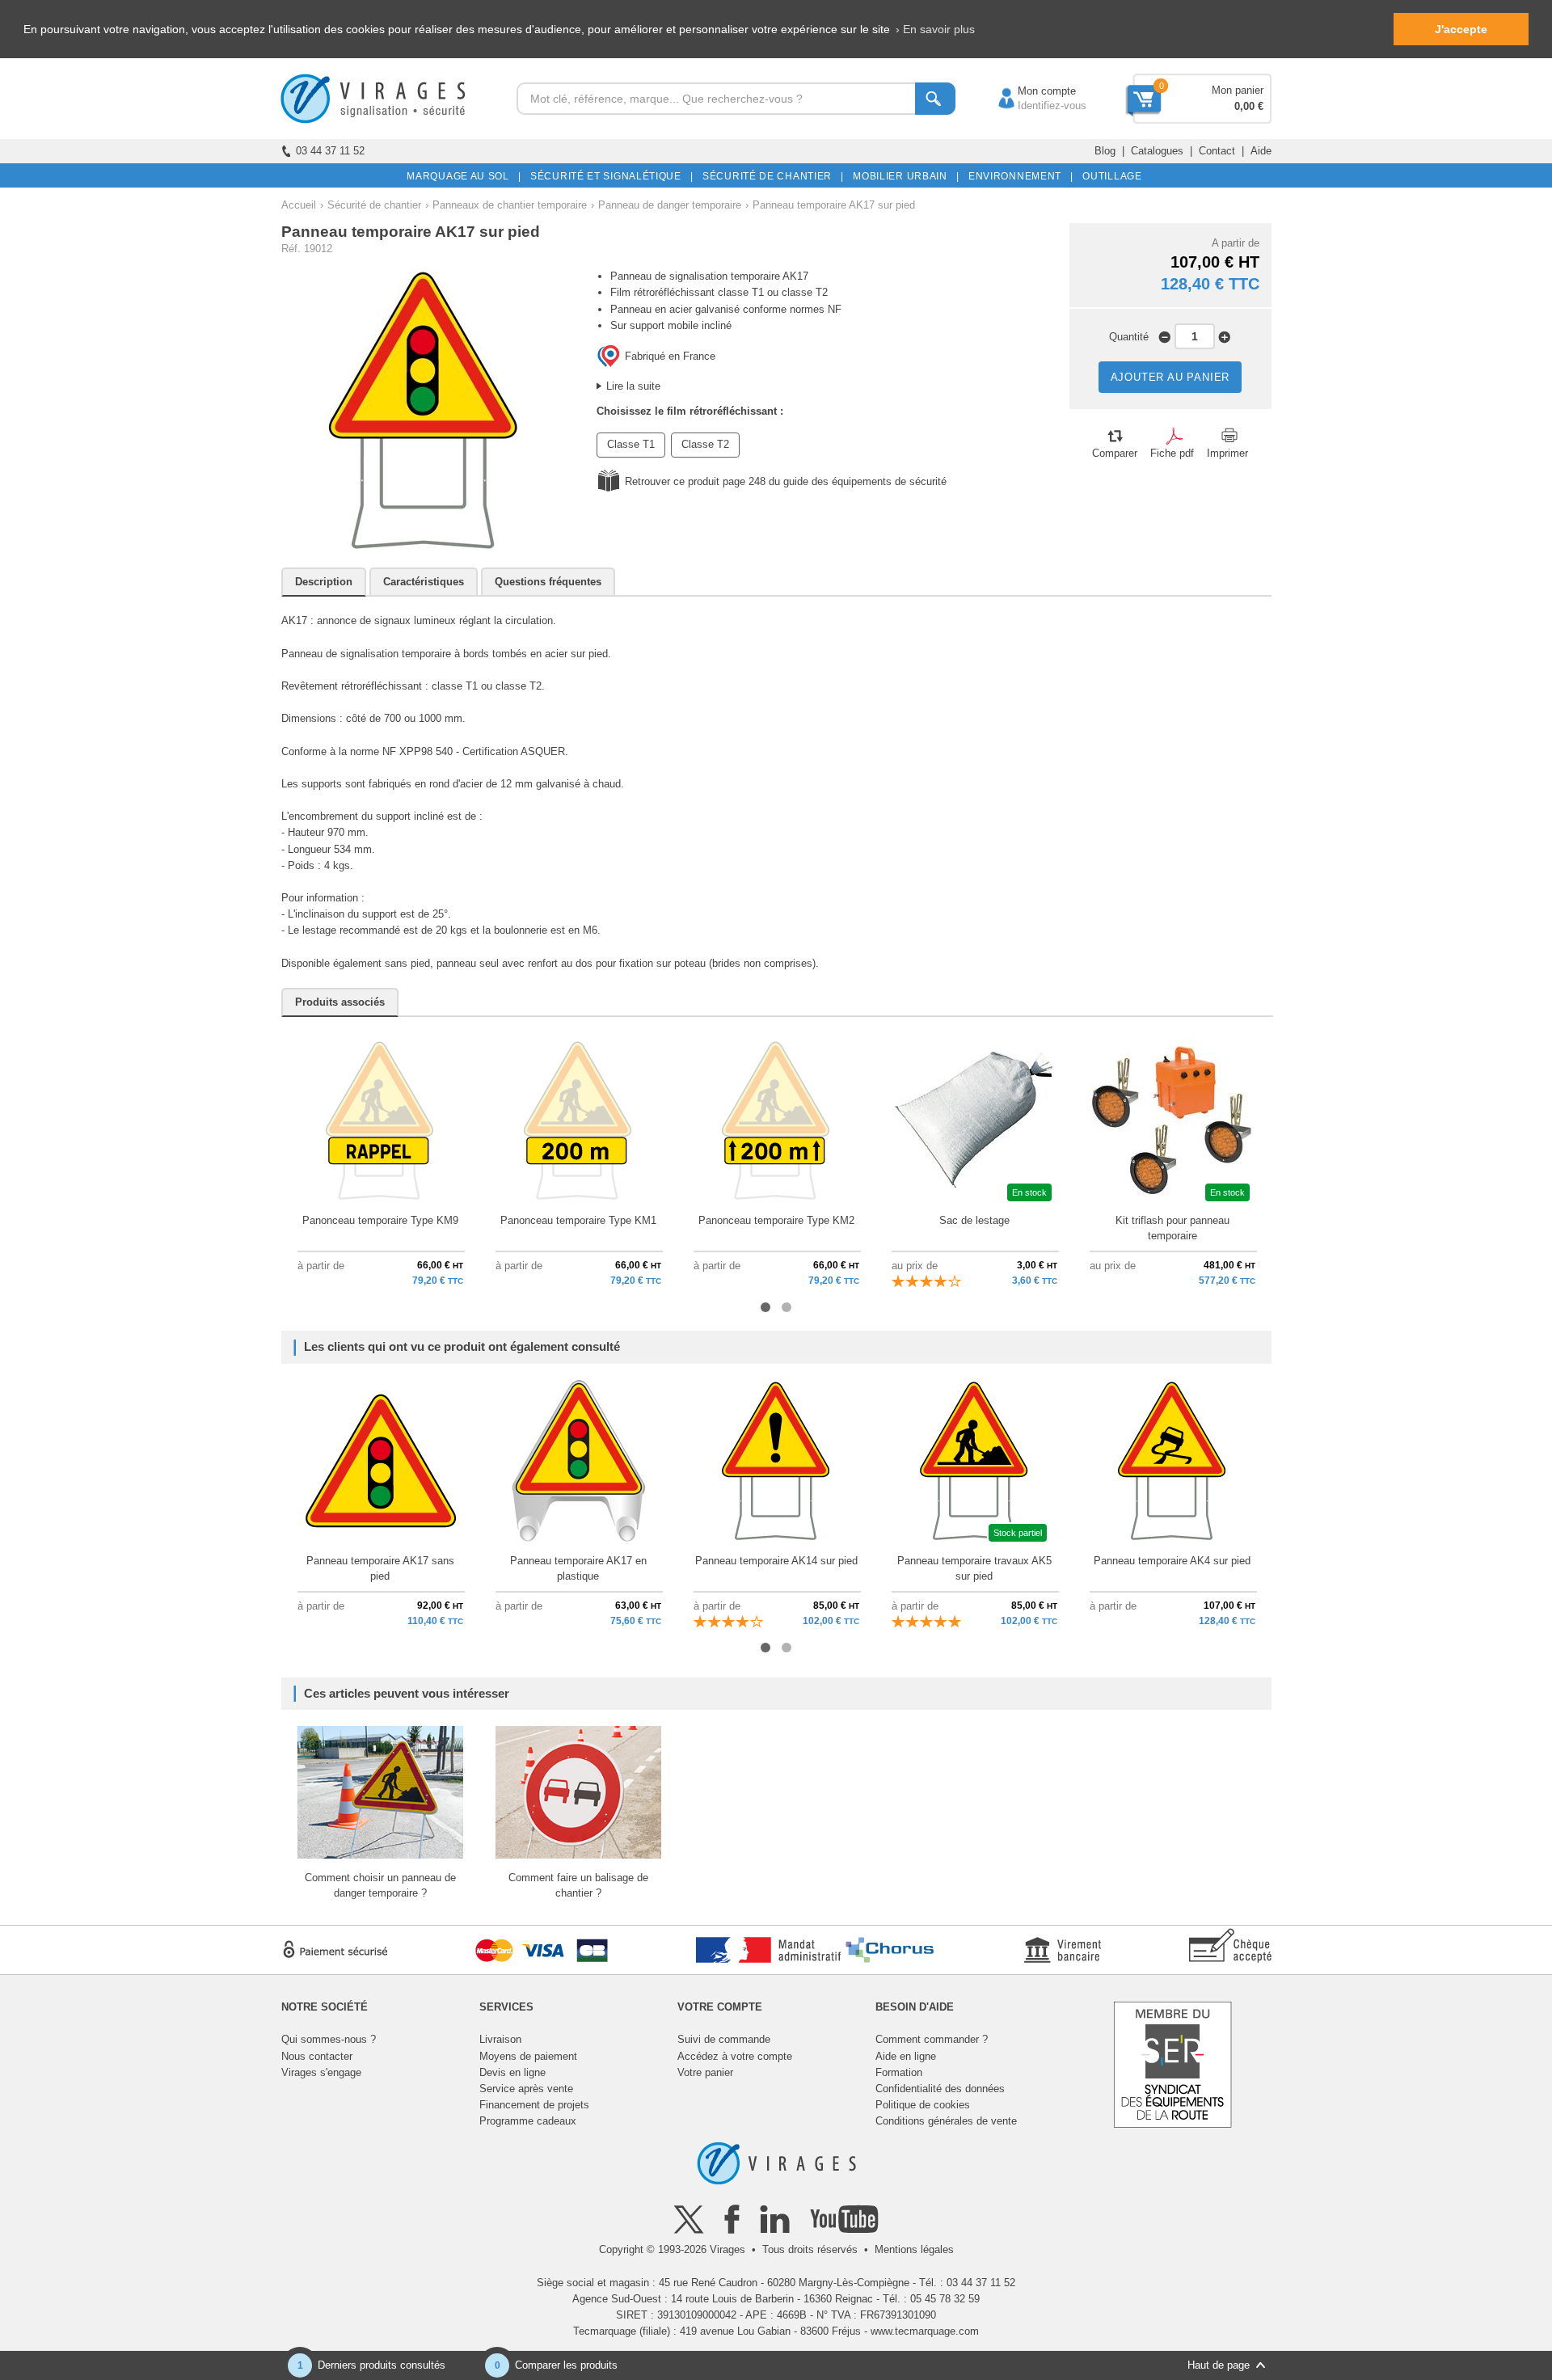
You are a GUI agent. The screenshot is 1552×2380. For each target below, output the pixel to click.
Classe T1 (631, 444)
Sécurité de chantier (374, 205)
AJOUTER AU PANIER (1170, 377)
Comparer (1115, 453)
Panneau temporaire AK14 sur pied (776, 1561)
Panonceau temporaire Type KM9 (380, 1220)
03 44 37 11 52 (330, 151)
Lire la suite (633, 386)
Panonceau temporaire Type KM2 (776, 1220)
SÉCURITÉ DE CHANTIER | (770, 176)
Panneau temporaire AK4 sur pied (1172, 1561)
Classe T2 (705, 444)
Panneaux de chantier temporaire (510, 205)
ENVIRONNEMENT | (1018, 176)
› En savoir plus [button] (935, 29)
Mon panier (1238, 90)
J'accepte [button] (1461, 29)
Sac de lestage (974, 1220)
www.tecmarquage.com (925, 2331)
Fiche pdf (1172, 453)
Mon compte (1031, 91)
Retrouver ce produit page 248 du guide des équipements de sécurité (786, 481)
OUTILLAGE (1109, 176)
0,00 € (1249, 106)
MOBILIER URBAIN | (903, 176)
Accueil (299, 205)
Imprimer (1227, 453)
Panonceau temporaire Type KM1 (578, 1220)
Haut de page (1219, 2365)
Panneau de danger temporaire (670, 205)
